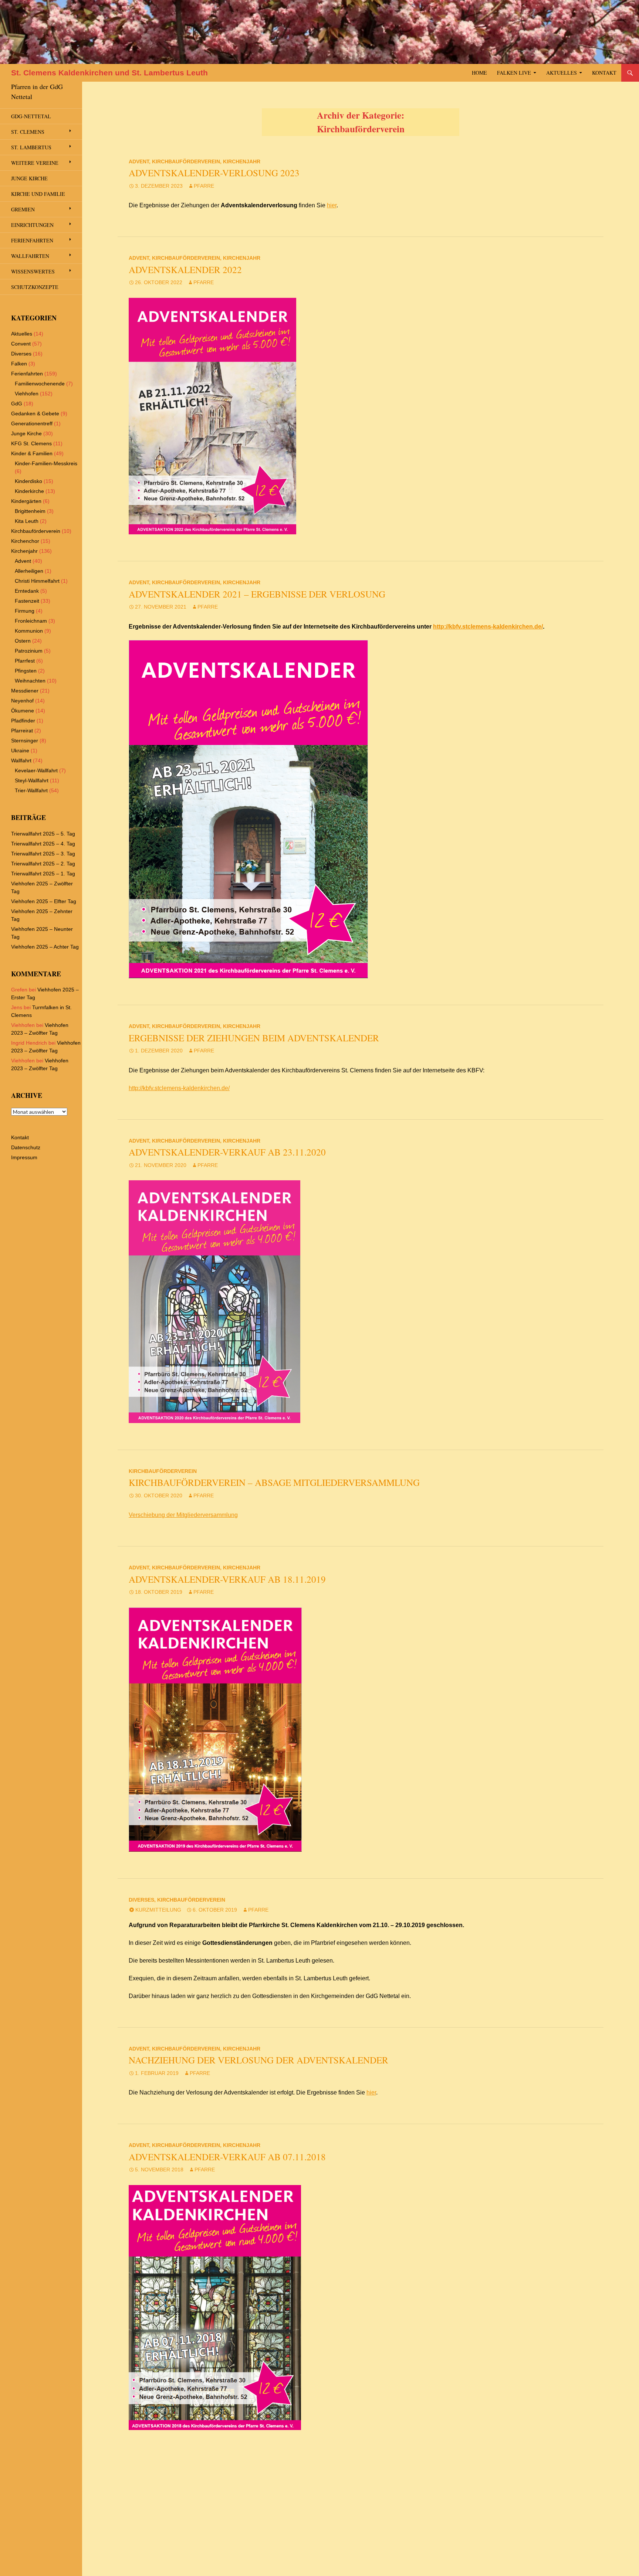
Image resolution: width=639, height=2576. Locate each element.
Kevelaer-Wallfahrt (36, 770)
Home (479, 73)
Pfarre (204, 186)
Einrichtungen (32, 225)
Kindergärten (26, 501)
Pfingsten (26, 671)
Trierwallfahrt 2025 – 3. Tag (43, 854)
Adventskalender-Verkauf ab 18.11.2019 (227, 1579)
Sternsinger (25, 741)
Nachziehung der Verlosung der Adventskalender (258, 2060)
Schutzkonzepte (35, 287)
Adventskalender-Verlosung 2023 (214, 173)
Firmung (25, 611)
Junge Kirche (29, 178)
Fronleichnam (31, 621)
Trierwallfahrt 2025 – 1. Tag (43, 874)
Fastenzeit (27, 601)
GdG (17, 404)
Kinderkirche (29, 491)
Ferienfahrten (32, 240)
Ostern (23, 641)
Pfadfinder (23, 721)
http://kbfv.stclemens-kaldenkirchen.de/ (488, 627)
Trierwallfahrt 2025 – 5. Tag (43, 834)
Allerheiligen (29, 571)
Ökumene (23, 711)
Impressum (24, 1157)
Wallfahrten (30, 256)
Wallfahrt (21, 760)
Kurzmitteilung (158, 1910)
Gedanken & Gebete (35, 414)
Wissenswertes (33, 271)
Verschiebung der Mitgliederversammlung (183, 1515)
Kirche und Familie (38, 194)
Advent (139, 161)
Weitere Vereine (35, 163)
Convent (21, 344)
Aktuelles (562, 73)
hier (332, 205)
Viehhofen (27, 394)
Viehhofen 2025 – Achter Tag (45, 947)
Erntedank (27, 591)
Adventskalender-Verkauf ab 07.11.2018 (227, 2157)
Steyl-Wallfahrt (32, 780)
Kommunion (29, 631)
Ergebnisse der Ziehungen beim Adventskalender (254, 1038)
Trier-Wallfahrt (31, 790)
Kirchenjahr (242, 161)
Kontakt (604, 73)
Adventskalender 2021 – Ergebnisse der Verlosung (257, 594)
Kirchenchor (25, 541)
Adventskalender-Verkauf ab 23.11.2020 (227, 1152)
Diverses (141, 1900)
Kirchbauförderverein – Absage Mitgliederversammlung (274, 1482)
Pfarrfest (25, 661)
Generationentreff (32, 423)
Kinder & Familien (32, 453)
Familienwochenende (40, 384)
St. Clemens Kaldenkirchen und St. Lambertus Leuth (109, 73)
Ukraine (20, 751)
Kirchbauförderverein (186, 161)
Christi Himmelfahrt (37, 581)
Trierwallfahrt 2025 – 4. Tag (43, 844)
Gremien (23, 209)
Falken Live (514, 73)
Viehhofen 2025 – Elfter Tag (44, 901)
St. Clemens (28, 132)
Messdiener (25, 691)
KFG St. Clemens (31, 443)
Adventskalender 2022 (185, 270)
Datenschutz (26, 1147)
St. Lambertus (31, 147)
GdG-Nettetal (31, 116)
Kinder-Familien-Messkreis (46, 463)
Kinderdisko (28, 481)
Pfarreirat (22, 731)
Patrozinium (29, 651)
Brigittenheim (30, 511)
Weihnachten (30, 681)
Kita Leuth (27, 521)
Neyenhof (22, 701)
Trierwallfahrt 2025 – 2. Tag (43, 864)
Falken (19, 364)
